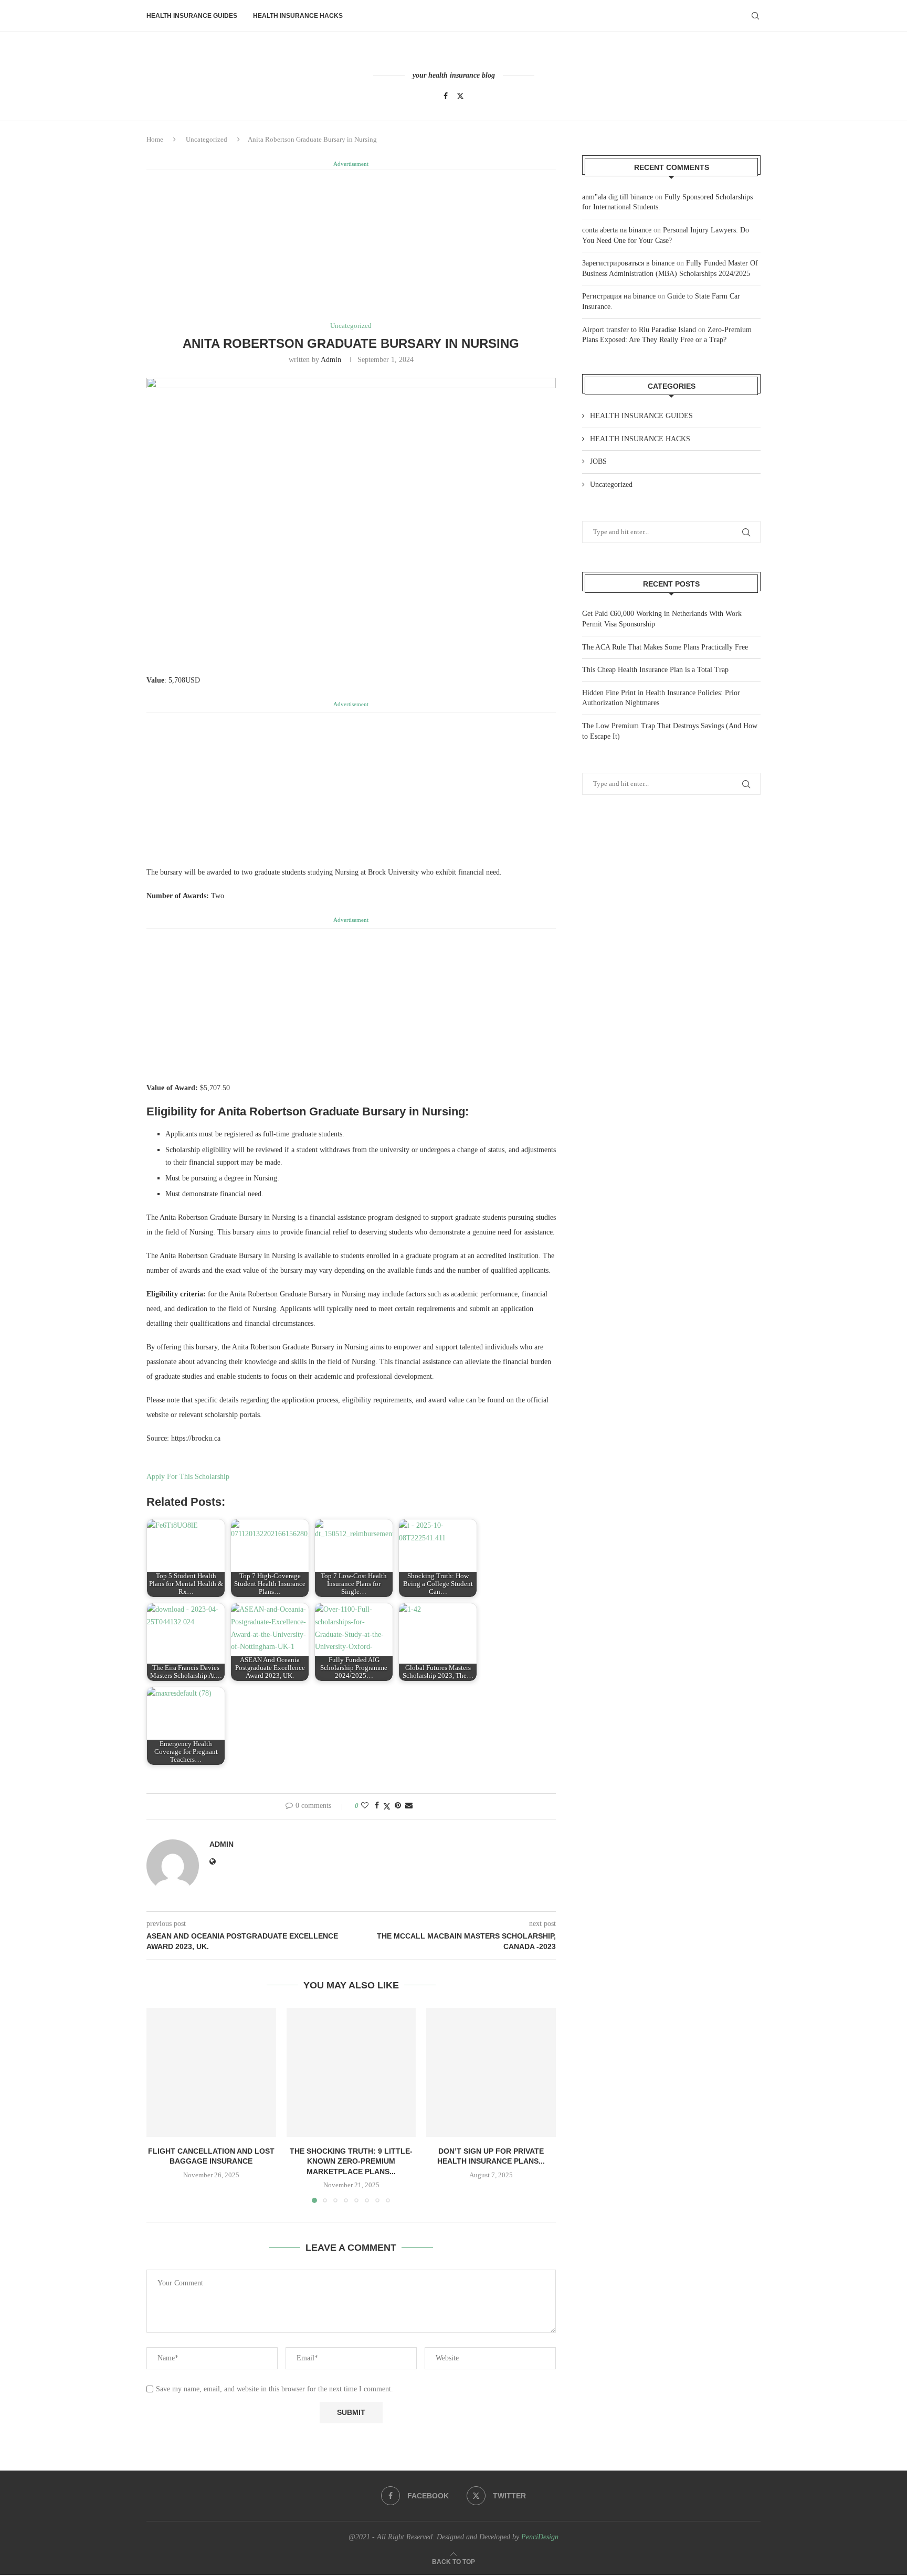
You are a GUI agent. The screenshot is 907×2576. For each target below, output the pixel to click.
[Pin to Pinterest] (398, 1806)
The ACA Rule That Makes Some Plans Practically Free (665, 647)
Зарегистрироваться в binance (628, 263)
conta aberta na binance (617, 230)
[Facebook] (446, 96)
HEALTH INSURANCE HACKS (298, 16)
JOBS (598, 461)
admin (331, 360)
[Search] (755, 16)
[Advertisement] (351, 244)
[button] (161, 2105)
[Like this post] (365, 1806)
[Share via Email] (409, 1806)
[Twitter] (460, 96)
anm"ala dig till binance (618, 197)
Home (155, 139)
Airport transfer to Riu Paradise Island (639, 330)
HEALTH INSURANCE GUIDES (192, 16)
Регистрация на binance (619, 296)
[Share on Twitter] (387, 1806)
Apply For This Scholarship (188, 1477)
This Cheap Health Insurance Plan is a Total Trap (655, 670)
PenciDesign (540, 2537)
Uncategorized (207, 139)
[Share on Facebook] (377, 1806)
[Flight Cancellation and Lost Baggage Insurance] (211, 2073)
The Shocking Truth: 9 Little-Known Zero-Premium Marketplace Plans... (351, 2161)
